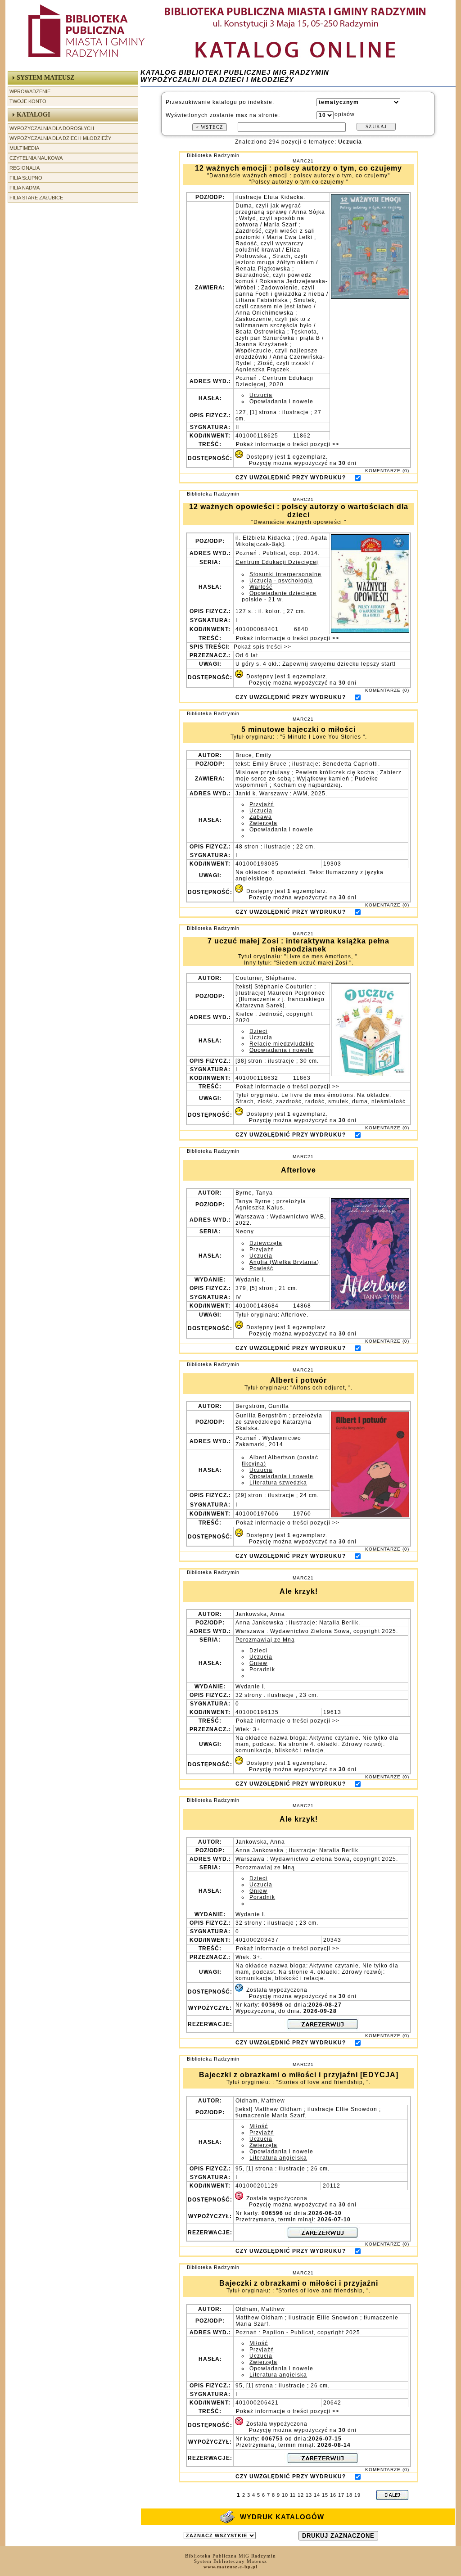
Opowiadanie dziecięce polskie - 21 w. (279, 596)
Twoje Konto (28, 101)
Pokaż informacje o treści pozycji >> (287, 444)
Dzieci (258, 1031)
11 (293, 2495)
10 (285, 2495)
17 (341, 2495)
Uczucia (261, 395)
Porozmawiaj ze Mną (265, 1640)
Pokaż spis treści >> (262, 647)
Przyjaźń (262, 804)
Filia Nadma (25, 188)
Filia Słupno (26, 178)
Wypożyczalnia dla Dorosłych (52, 128)
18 (349, 2495)
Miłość (259, 2126)
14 (317, 2495)
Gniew (258, 1663)
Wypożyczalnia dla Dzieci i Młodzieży (60, 138)
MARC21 (303, 161)
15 (325, 2495)
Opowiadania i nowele (281, 402)
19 (357, 2495)
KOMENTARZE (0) (387, 471)
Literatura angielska (278, 2158)
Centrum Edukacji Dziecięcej (277, 562)
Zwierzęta (263, 823)
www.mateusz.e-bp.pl (230, 2567)
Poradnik (262, 1669)
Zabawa (261, 817)
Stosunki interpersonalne (285, 574)
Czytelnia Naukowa (36, 158)
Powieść (261, 1268)
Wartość (261, 587)
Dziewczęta (266, 1243)
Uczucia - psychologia (281, 581)
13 (309, 2495)
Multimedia (24, 148)
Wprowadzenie (30, 91)
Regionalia (25, 168)
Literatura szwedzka (278, 1483)
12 (301, 2495)
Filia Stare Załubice (36, 198)
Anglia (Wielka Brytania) (284, 1262)
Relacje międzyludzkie (282, 1044)
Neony (245, 1232)
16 (333, 2495)
